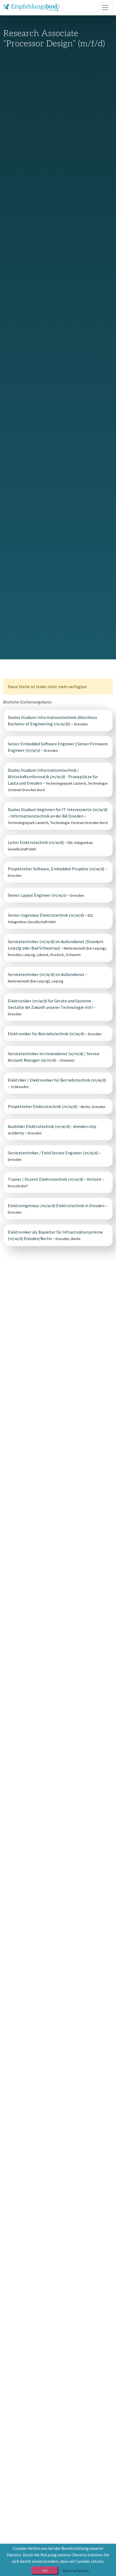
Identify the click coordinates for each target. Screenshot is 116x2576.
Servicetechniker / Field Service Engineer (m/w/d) (53, 1153)
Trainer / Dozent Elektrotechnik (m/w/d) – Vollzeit (55, 1179)
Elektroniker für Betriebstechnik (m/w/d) (46, 1034)
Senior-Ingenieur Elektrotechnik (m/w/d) (46, 915)
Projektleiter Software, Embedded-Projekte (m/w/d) (56, 869)
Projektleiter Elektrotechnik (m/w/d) (42, 1106)
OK (45, 2571)
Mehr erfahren (76, 2571)
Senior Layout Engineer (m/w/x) (37, 895)
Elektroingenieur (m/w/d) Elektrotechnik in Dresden (56, 1206)
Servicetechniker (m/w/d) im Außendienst (47, 974)
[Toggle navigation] (105, 8)
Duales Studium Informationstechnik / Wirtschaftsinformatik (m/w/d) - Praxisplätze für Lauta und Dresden (53, 777)
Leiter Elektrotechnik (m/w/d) (36, 842)
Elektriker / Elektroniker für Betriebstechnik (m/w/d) (57, 1080)
